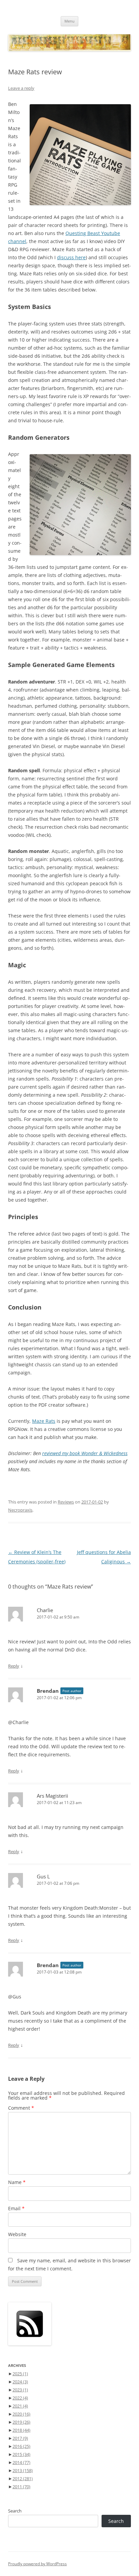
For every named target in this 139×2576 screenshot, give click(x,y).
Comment (21, 2108)
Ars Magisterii (52, 1796)
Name (17, 2182)
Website (17, 2234)
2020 (21, 2414)
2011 (21, 2487)
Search (15, 2511)
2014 (21, 2462)
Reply (14, 1666)
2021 (20, 2406)
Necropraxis (20, 1510)
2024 (20, 2382)
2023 (20, 2390)
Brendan (48, 1691)
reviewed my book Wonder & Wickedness (85, 1453)
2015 (21, 2454)
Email (16, 2208)
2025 (20, 2374)
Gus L (43, 1876)
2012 (23, 2479)
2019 (21, 2422)
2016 (21, 2446)
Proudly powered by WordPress (37, 2564)
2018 (21, 2430)
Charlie (45, 1610)
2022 (20, 2398)
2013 (23, 2470)
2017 (20, 2438)
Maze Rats (44, 1421)
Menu (69, 21)
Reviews (66, 1502)
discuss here (71, 257)
